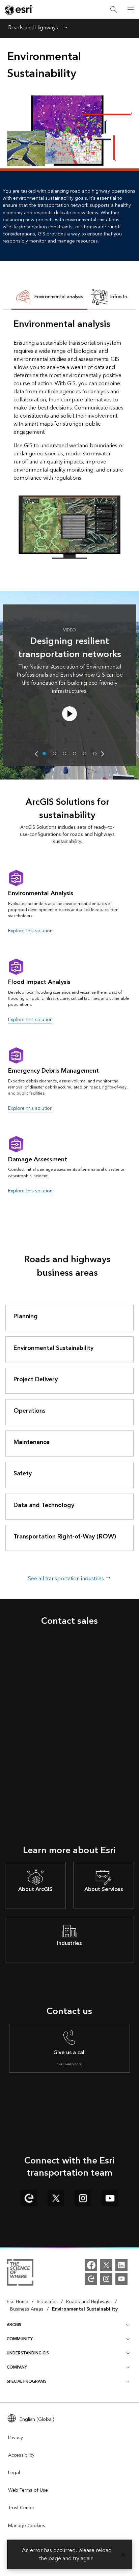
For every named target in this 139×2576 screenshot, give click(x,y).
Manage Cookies (27, 2526)
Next (103, 754)
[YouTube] (121, 2279)
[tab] (49, 298)
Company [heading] (17, 2367)
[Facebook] (91, 2265)
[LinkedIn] (121, 2265)
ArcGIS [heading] (14, 2325)
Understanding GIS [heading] (28, 2353)
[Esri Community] (91, 2279)
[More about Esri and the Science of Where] (20, 2273)
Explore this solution (30, 931)
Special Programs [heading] (27, 2382)
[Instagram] (106, 2279)
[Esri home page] (19, 10)
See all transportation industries (67, 1579)
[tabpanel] (69, 438)
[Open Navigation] (131, 9)
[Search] (114, 10)
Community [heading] (20, 2339)
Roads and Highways (33, 28)
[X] (106, 2265)
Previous (36, 754)
